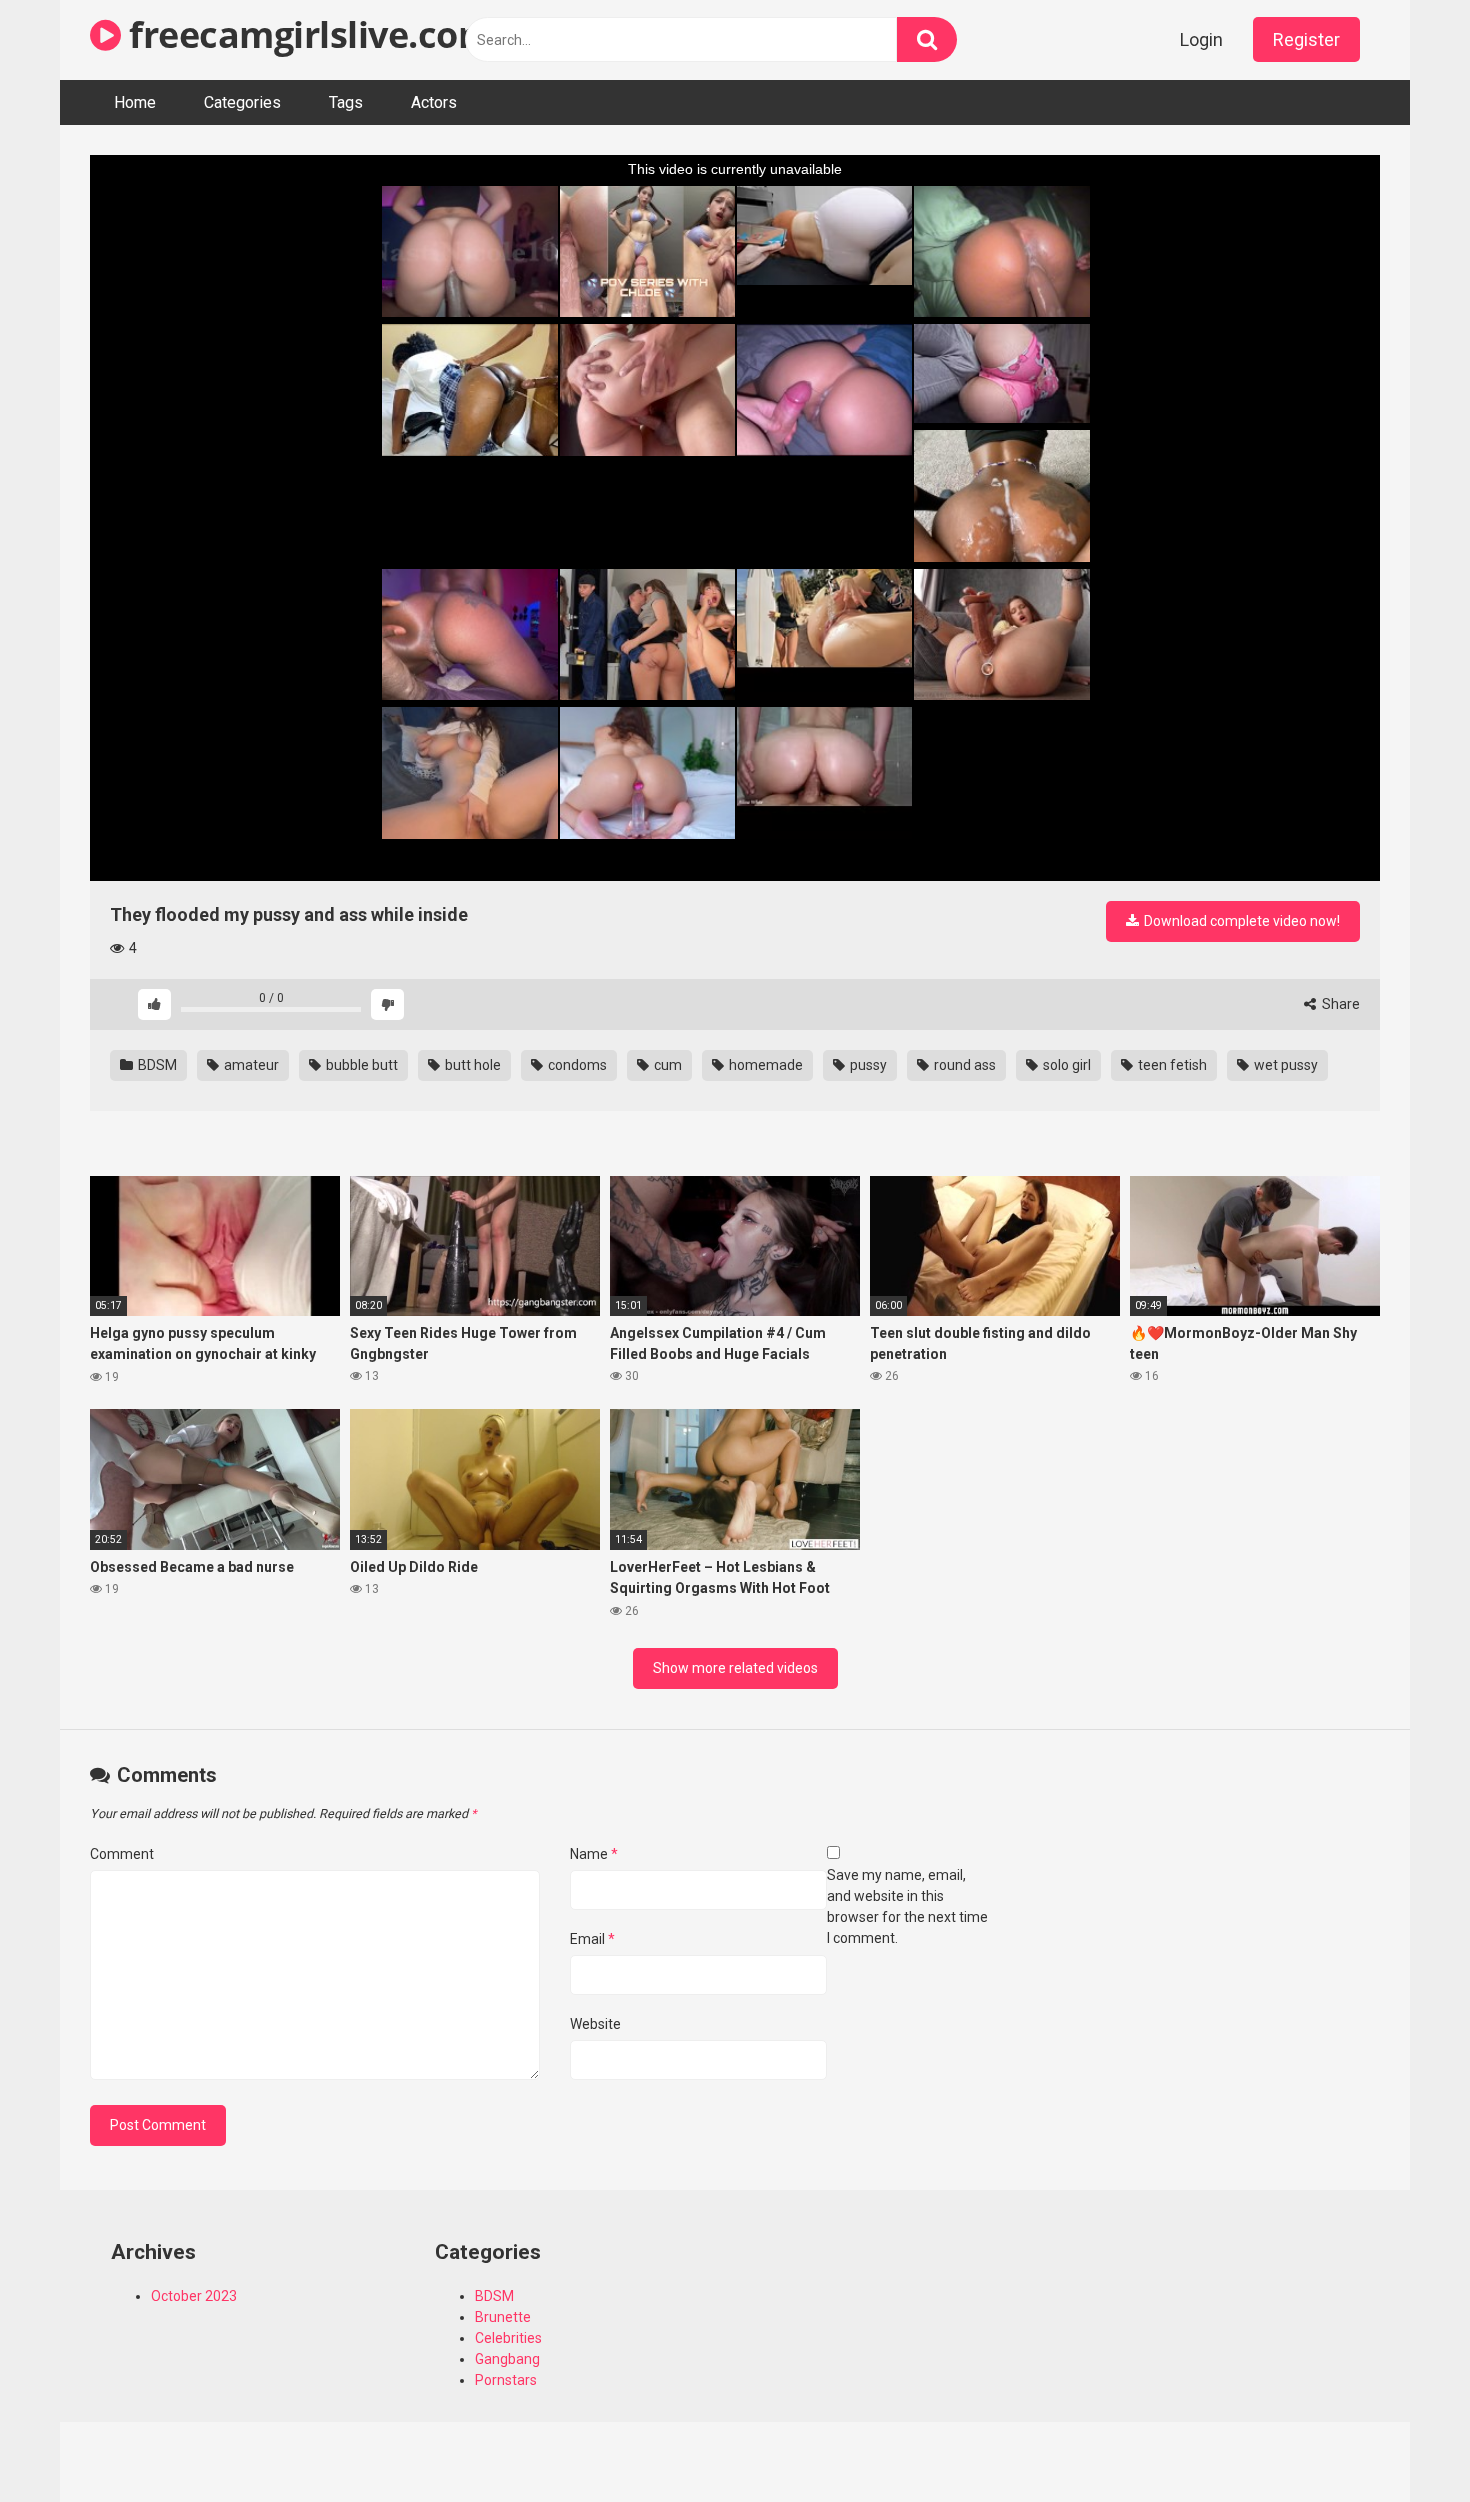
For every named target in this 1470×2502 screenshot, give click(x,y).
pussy (867, 1065)
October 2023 (194, 2296)
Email (592, 1939)
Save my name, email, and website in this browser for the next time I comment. (907, 1906)
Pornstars (506, 2380)
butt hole (471, 1065)
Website (595, 2024)
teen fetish (1171, 1065)
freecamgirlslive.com (306, 34)
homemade (764, 1065)
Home (135, 102)
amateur (250, 1065)
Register (1306, 39)
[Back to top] (1403, 2441)
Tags (346, 102)
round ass (963, 1065)
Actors (434, 102)
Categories (242, 102)
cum (666, 1065)
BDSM (156, 1065)
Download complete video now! (1240, 921)
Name (594, 1854)
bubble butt (360, 1065)
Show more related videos (735, 1668)
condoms (576, 1065)
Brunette (503, 2317)
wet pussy (1284, 1065)
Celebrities (508, 2338)
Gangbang (507, 2359)
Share (1339, 1004)
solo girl (1065, 1065)
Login (1201, 39)
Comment (122, 1854)
